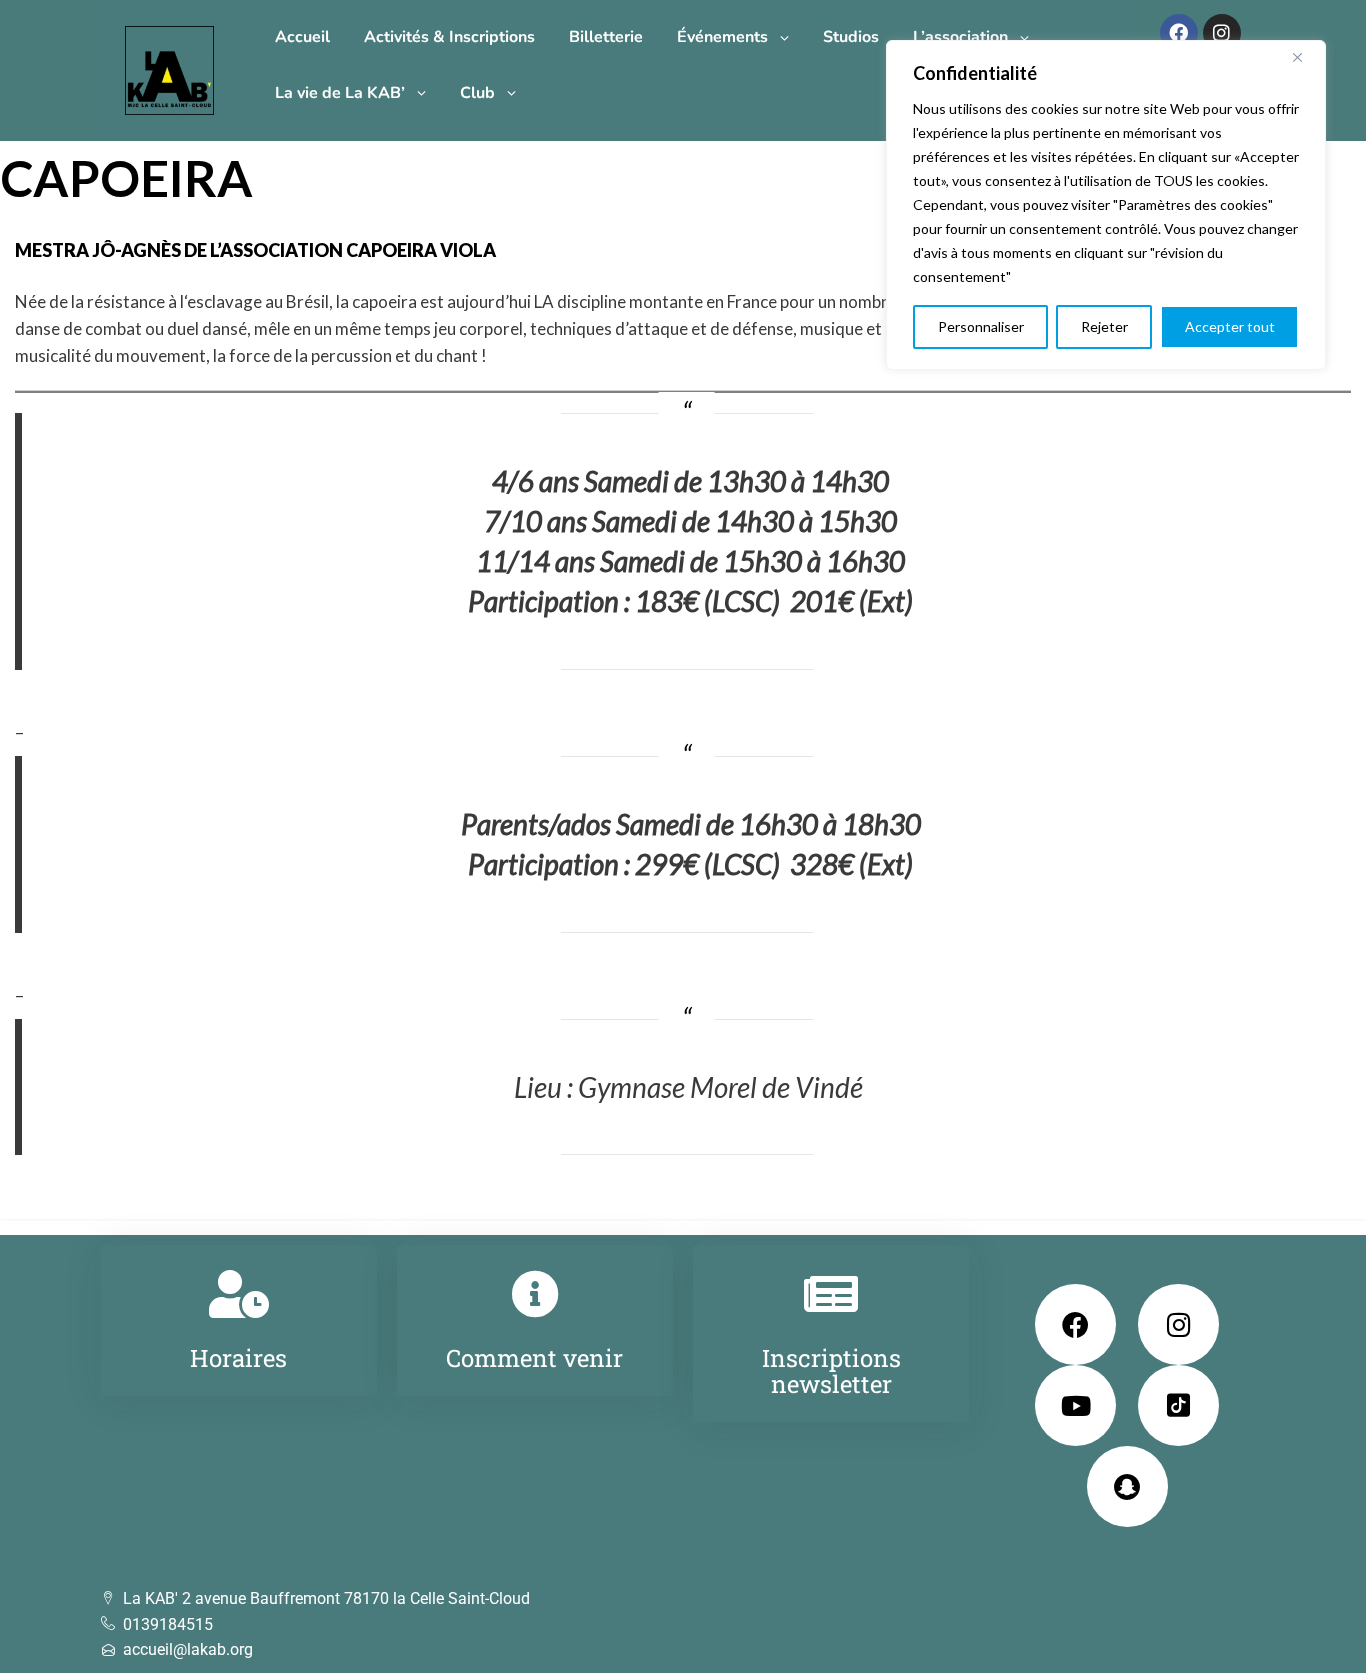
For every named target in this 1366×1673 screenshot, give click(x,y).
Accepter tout (1230, 326)
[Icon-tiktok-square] (1178, 1405)
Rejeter (1104, 326)
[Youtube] (1075, 1405)
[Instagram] (1222, 33)
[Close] (1305, 57)
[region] (1106, 205)
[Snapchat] (1127, 1486)
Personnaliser (981, 326)
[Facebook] (1179, 33)
